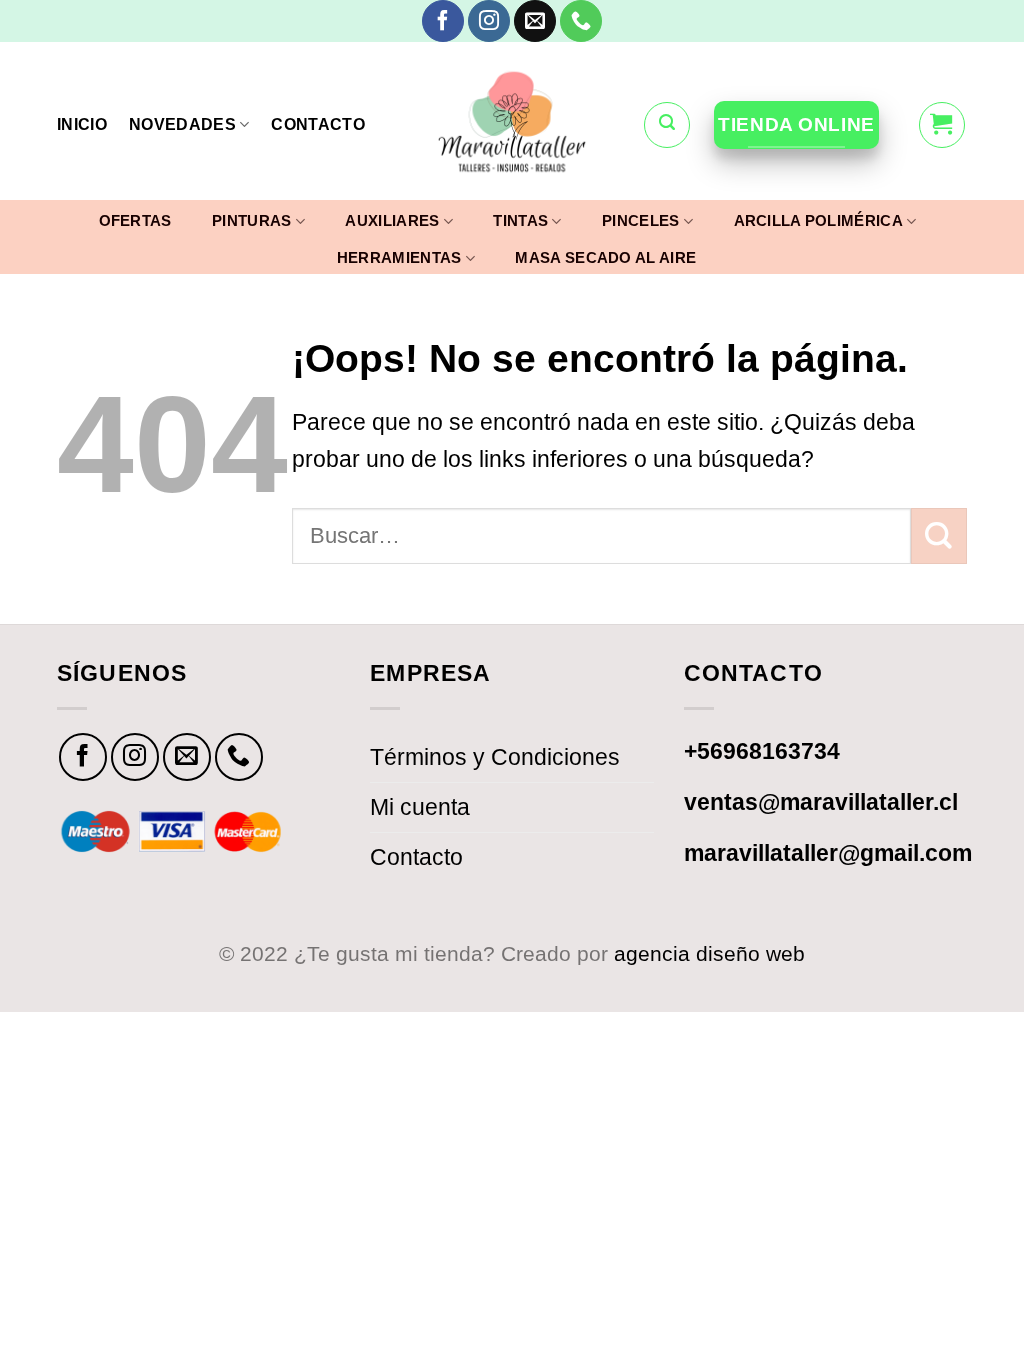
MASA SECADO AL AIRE (605, 258)
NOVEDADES (182, 124)
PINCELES (640, 220)
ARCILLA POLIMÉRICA (818, 220)
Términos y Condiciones (495, 757)
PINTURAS (251, 220)
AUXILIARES (392, 220)
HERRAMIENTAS (399, 257)
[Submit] (939, 536)
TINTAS (520, 220)
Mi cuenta (420, 807)
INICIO (82, 124)
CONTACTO (318, 124)
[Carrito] (942, 125)
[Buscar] (667, 125)
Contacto (416, 857)
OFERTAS (135, 221)
